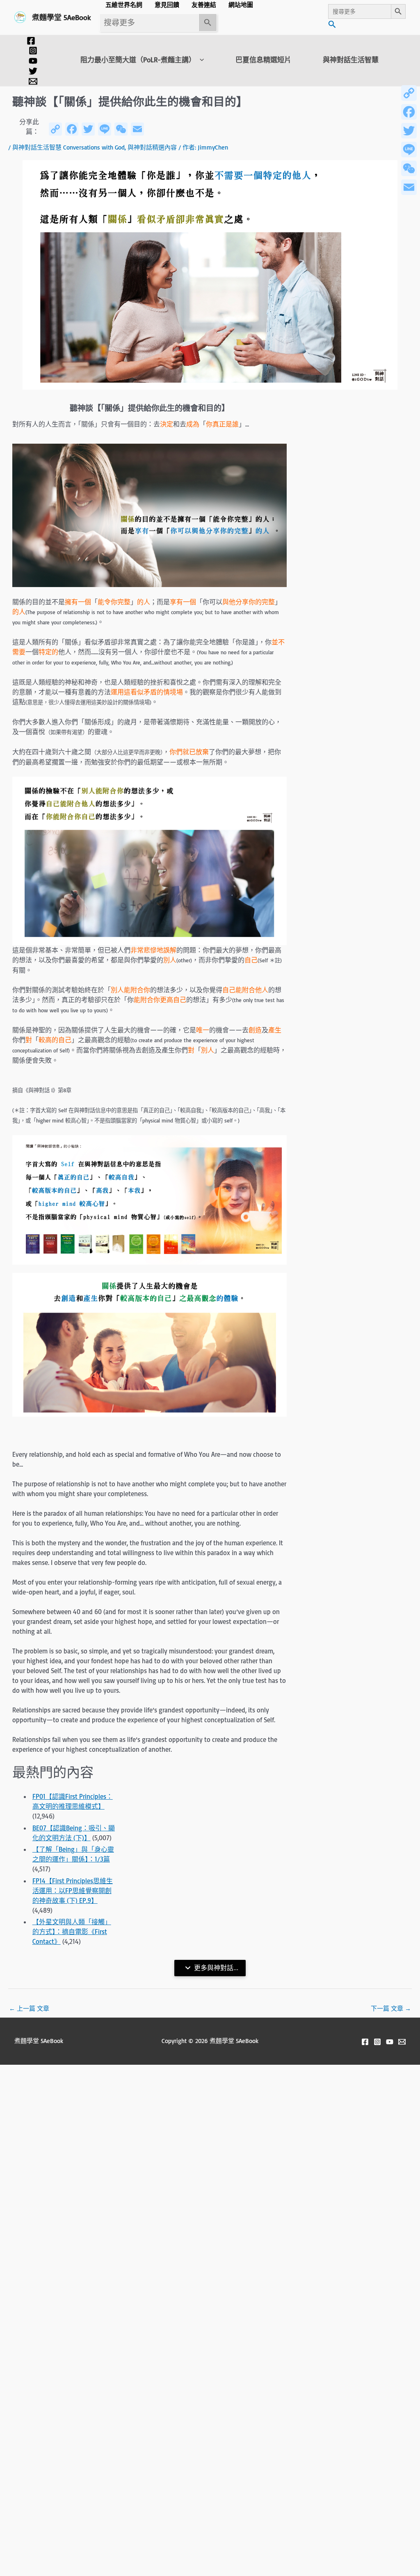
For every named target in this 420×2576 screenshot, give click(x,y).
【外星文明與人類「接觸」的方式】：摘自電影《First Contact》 (72, 1932)
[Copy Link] (409, 93)
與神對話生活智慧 (351, 60)
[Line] (409, 150)
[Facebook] (31, 41)
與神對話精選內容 (152, 147)
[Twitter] (33, 71)
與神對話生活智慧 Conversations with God (68, 147)
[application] (200, 60)
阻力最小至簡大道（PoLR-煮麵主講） (138, 60)
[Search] (208, 23)
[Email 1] (33, 81)
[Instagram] (33, 51)
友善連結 (204, 5)
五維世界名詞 (124, 5)
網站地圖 (241, 5)
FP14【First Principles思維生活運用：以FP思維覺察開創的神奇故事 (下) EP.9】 (73, 1891)
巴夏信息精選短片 (263, 60)
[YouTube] (33, 61)
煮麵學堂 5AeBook (62, 17)
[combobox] (149, 23)
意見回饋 (167, 5)
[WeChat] (409, 168)
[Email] (409, 187)
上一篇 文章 (29, 2008)
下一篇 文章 (391, 2008)
